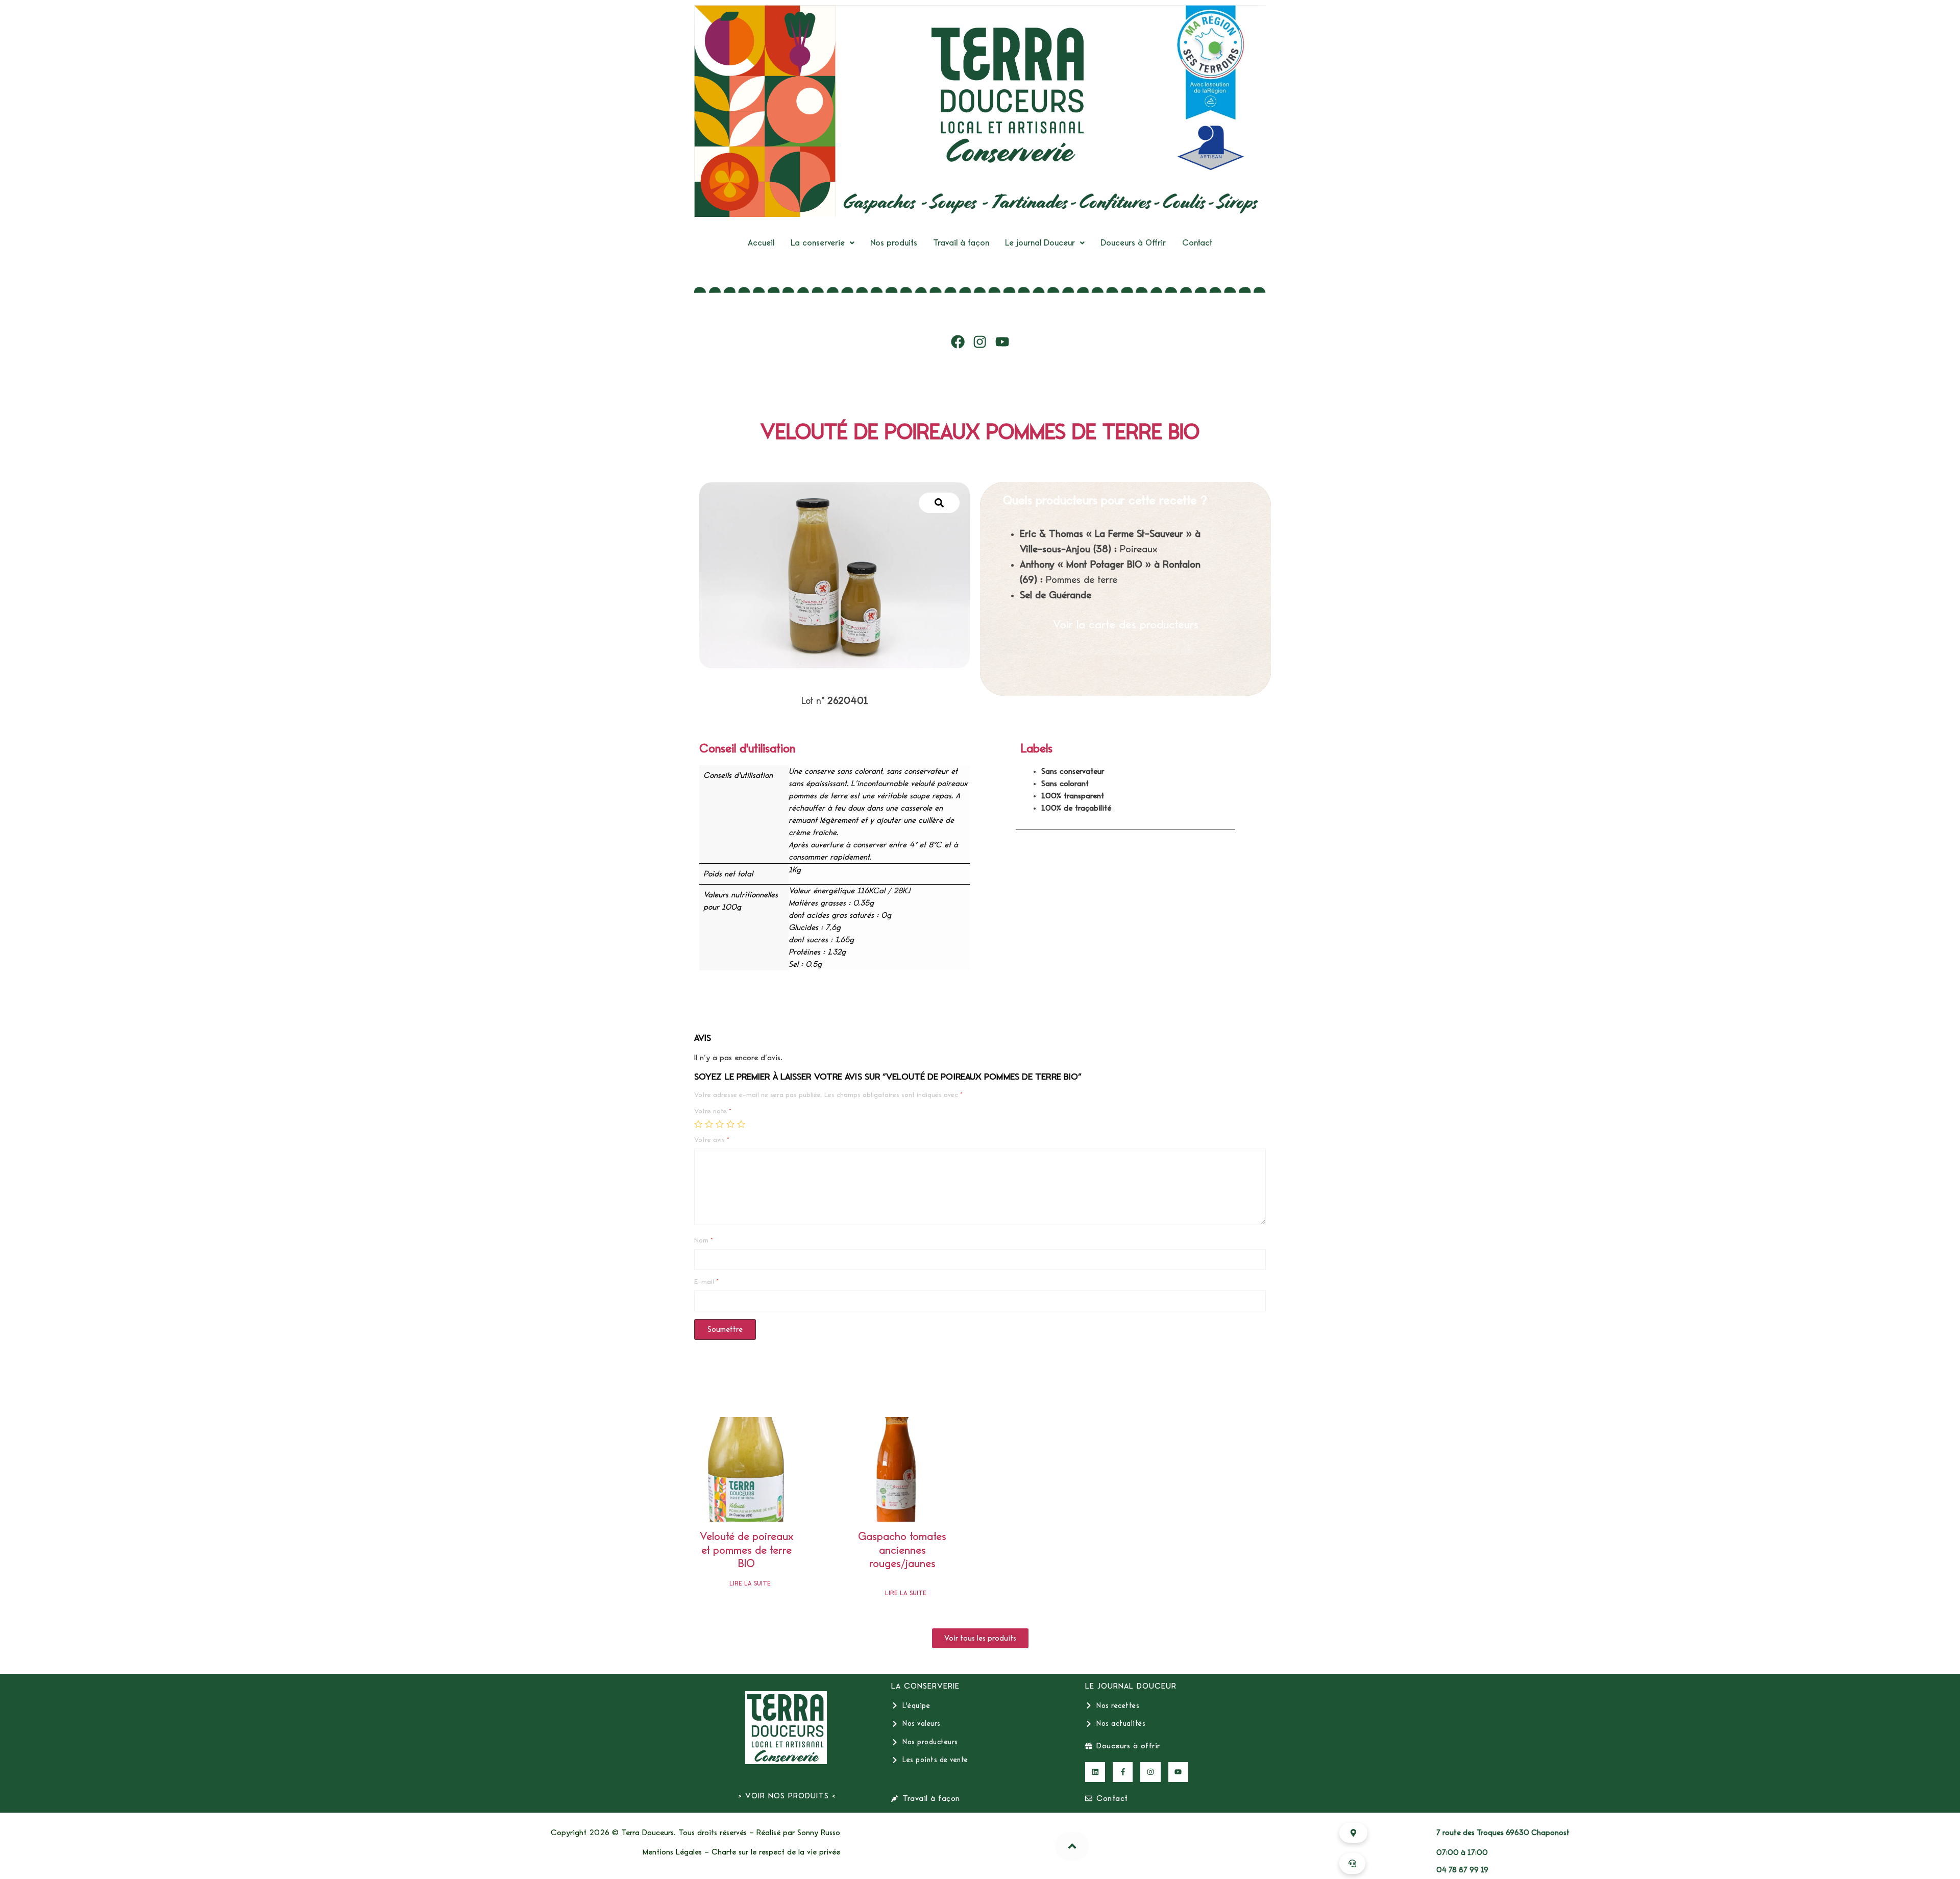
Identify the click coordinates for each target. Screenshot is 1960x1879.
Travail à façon (961, 243)
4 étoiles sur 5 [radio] (730, 1124)
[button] (823, 243)
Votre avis (712, 1140)
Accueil (761, 243)
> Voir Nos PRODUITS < (787, 1796)
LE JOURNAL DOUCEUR (1131, 1686)
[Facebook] (958, 342)
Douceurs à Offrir (1133, 243)
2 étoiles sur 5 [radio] (709, 1124)
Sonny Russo (819, 1833)
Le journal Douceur (1040, 243)
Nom (704, 1240)
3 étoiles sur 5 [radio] (720, 1124)
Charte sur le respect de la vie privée (776, 1852)
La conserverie (818, 243)
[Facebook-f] (1123, 1772)
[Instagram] (980, 342)
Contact (1197, 243)
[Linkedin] (1095, 1772)
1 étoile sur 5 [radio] (698, 1124)
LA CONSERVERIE (925, 1686)
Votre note (713, 1111)
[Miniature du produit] (939, 503)
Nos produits (894, 243)
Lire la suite (750, 1584)
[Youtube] (1002, 342)
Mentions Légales (672, 1852)
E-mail (706, 1282)
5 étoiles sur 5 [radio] (741, 1124)
